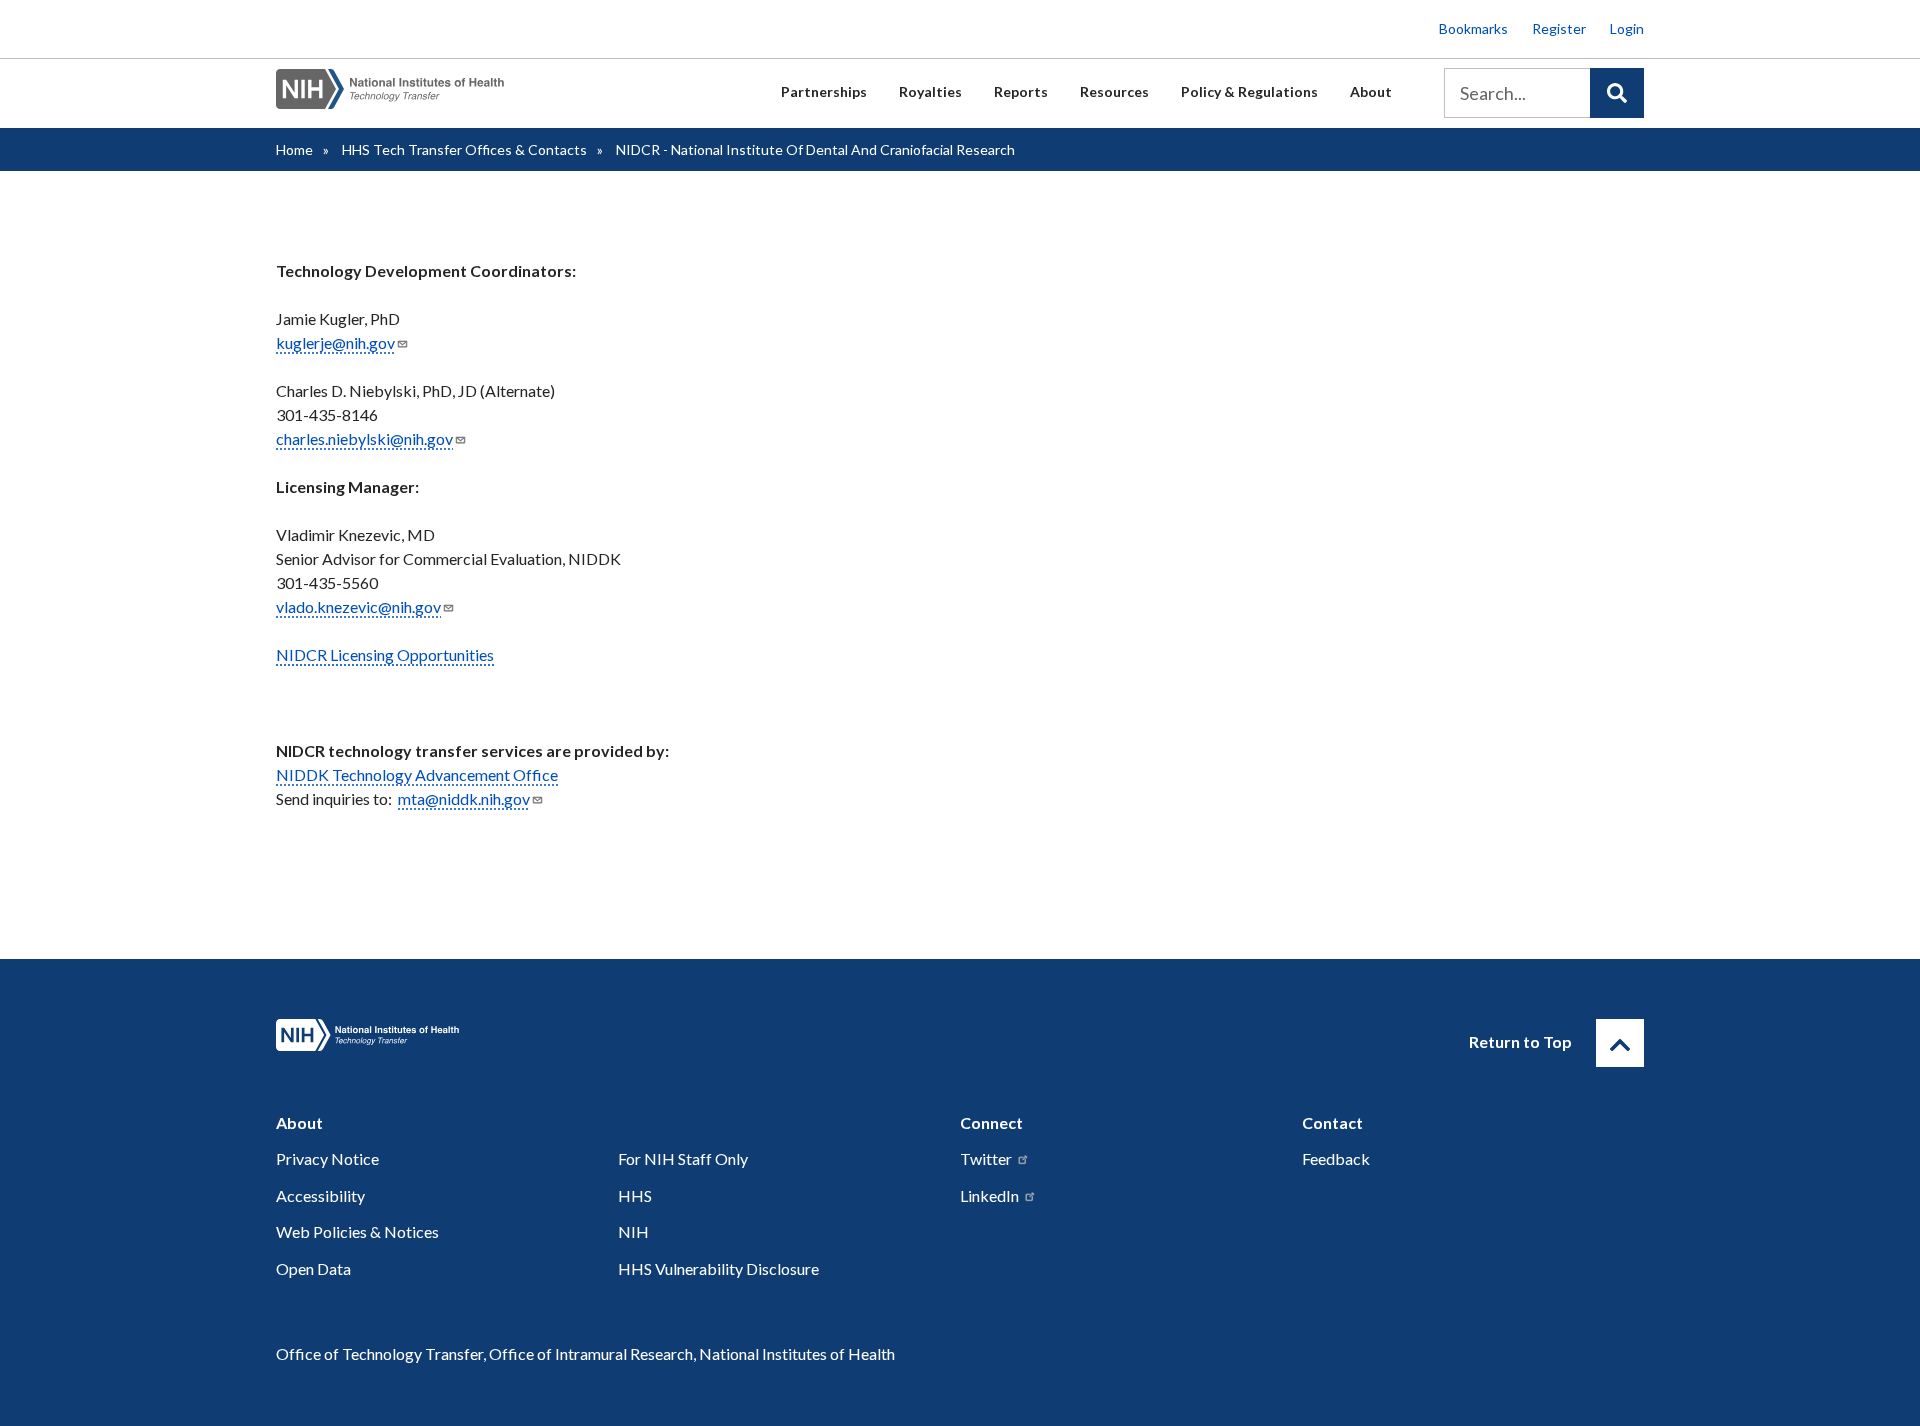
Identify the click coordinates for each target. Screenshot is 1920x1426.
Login (1627, 28)
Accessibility (320, 1195)
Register (1559, 28)
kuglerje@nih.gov (335, 342)
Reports (1021, 91)
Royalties (930, 91)
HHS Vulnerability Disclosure (718, 1268)
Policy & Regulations (1249, 91)
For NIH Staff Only (683, 1158)
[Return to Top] (1620, 1043)
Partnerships (824, 91)
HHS (635, 1195)
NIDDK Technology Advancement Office (417, 774)
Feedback (1336, 1158)
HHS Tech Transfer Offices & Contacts (464, 149)
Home (294, 149)
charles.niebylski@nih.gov (364, 438)
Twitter (986, 1158)
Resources (1114, 91)
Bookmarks (1473, 28)
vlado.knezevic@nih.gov (358, 606)
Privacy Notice (327, 1158)
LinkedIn (989, 1195)
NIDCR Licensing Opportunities (385, 654)
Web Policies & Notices (357, 1231)
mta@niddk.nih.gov (464, 798)
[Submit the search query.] (1617, 93)
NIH (633, 1231)
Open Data (313, 1268)
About (1371, 91)
